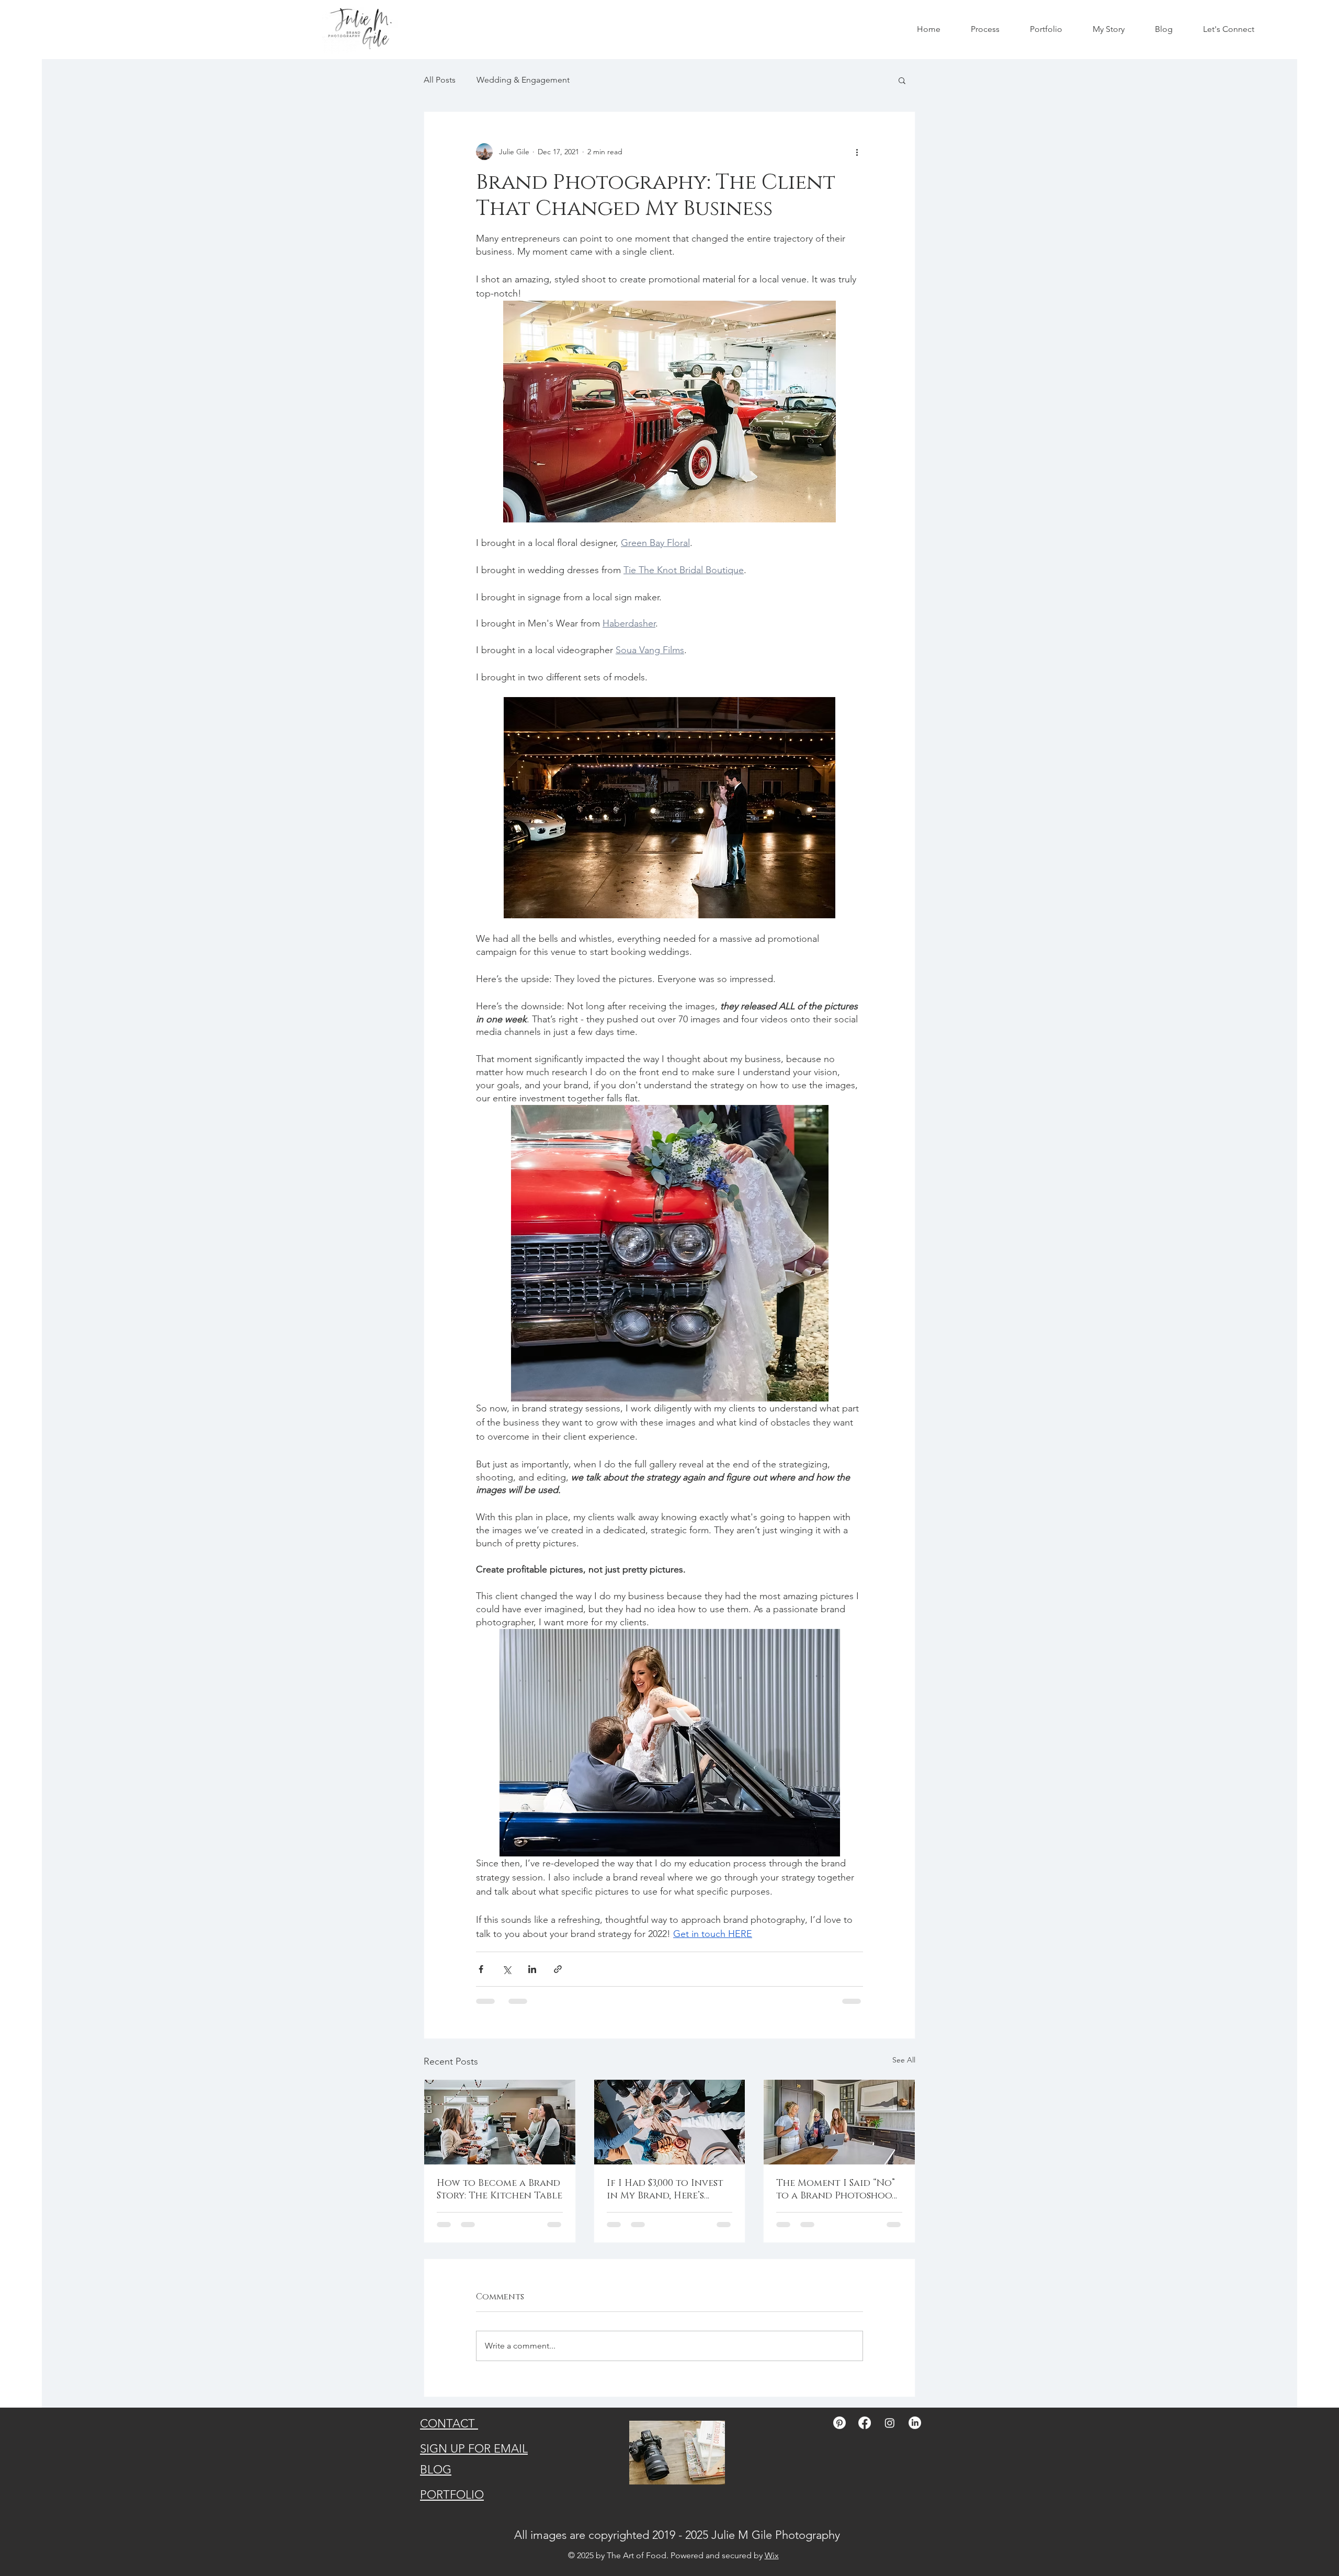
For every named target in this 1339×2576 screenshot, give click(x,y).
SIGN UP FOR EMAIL (474, 2449)
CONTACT (449, 2424)
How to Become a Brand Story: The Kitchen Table (500, 2190)
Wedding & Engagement (523, 80)
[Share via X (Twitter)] (507, 1969)
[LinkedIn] (915, 2423)
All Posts (440, 80)
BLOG (436, 2470)
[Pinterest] (839, 2423)
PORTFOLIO (452, 2495)
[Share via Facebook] (481, 1969)
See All (904, 2060)
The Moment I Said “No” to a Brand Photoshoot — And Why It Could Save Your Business (837, 2190)
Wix (772, 2555)
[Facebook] (865, 2423)
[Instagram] (890, 2423)
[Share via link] (558, 1969)
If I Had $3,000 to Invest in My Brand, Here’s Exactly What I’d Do (665, 2190)
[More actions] (857, 152)
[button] (902, 80)
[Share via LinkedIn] (532, 1969)
